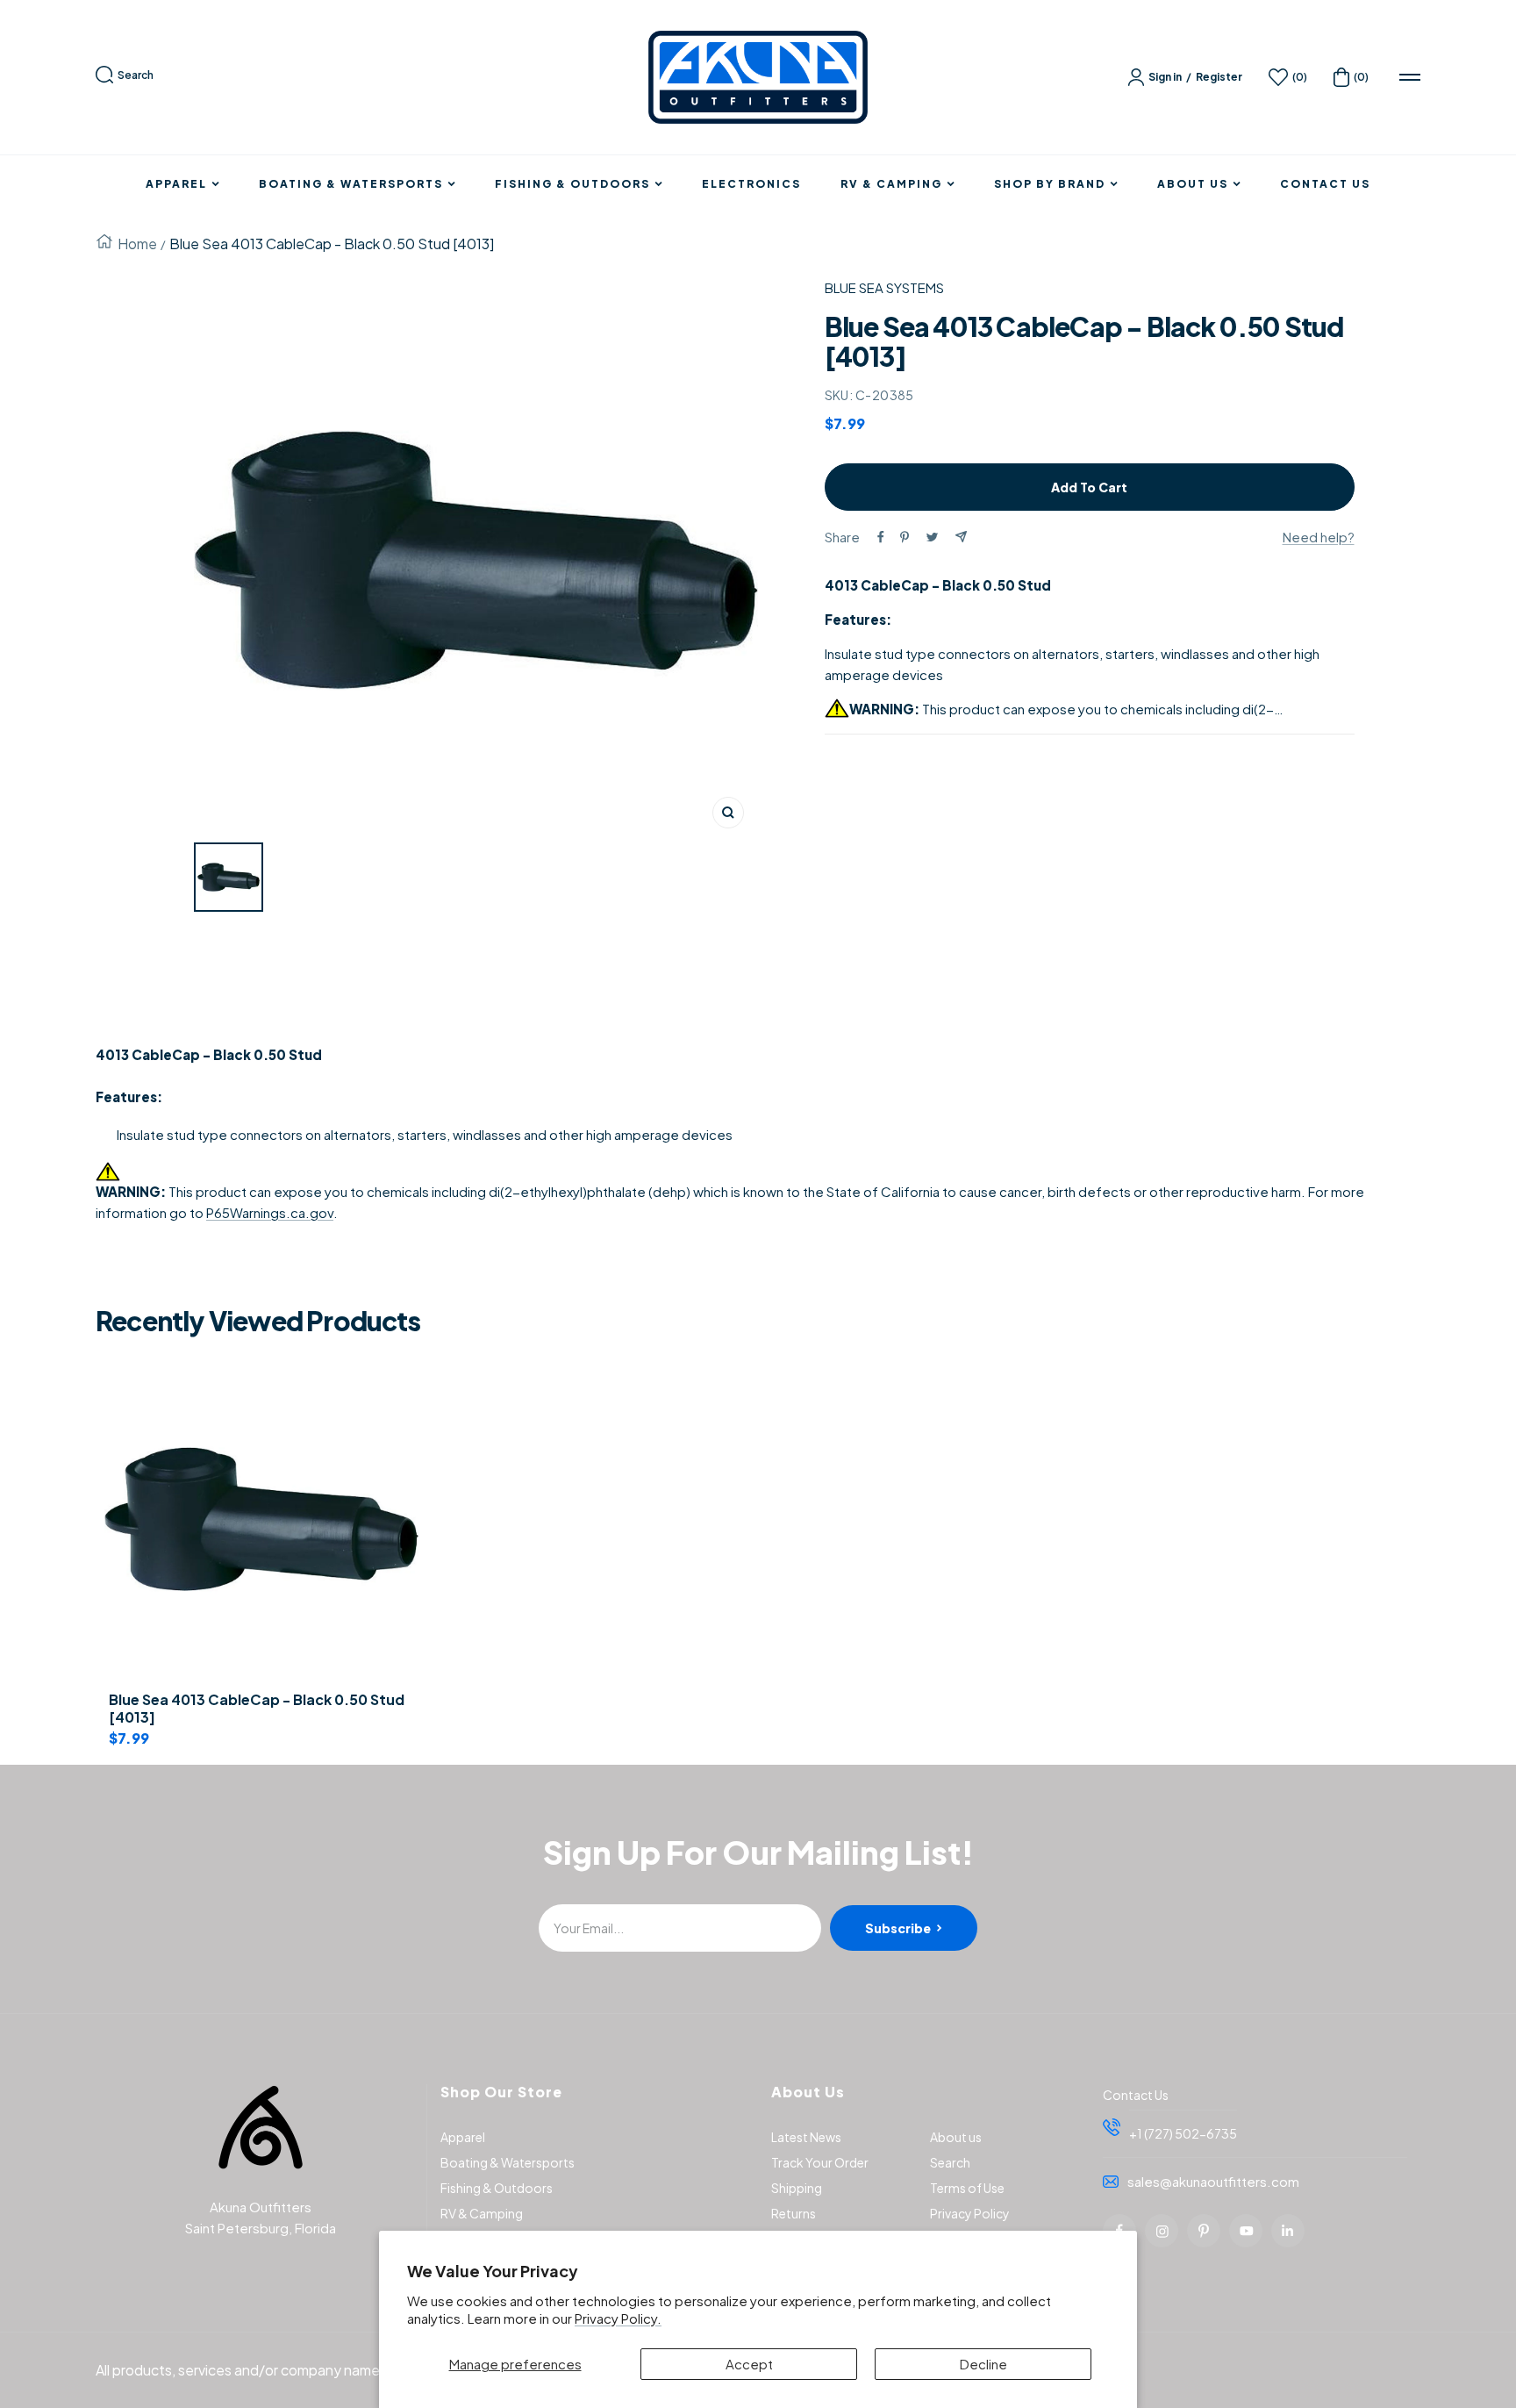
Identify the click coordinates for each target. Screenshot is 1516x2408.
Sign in (1165, 77)
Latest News (806, 2137)
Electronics (751, 184)
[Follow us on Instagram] (1162, 2231)
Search (136, 75)
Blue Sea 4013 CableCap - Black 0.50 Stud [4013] (257, 1709)
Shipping (797, 2188)
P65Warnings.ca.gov (270, 1212)
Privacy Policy (970, 2213)
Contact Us (1325, 184)
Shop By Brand (1050, 184)
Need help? (1319, 537)
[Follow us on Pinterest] (1204, 2231)
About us (956, 2137)
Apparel (176, 184)
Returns (794, 2213)
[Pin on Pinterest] (905, 537)
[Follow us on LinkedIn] (1288, 2231)
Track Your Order (820, 2162)
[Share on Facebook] (881, 537)
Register (1219, 77)
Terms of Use (967, 2188)
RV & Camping (891, 184)
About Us (1193, 184)
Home (137, 244)
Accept (749, 2364)
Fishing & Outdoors (572, 184)
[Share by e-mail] (961, 537)
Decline (983, 2364)
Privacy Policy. (618, 2318)
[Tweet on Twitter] (932, 537)
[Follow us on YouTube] (1246, 2231)
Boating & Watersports (351, 184)
